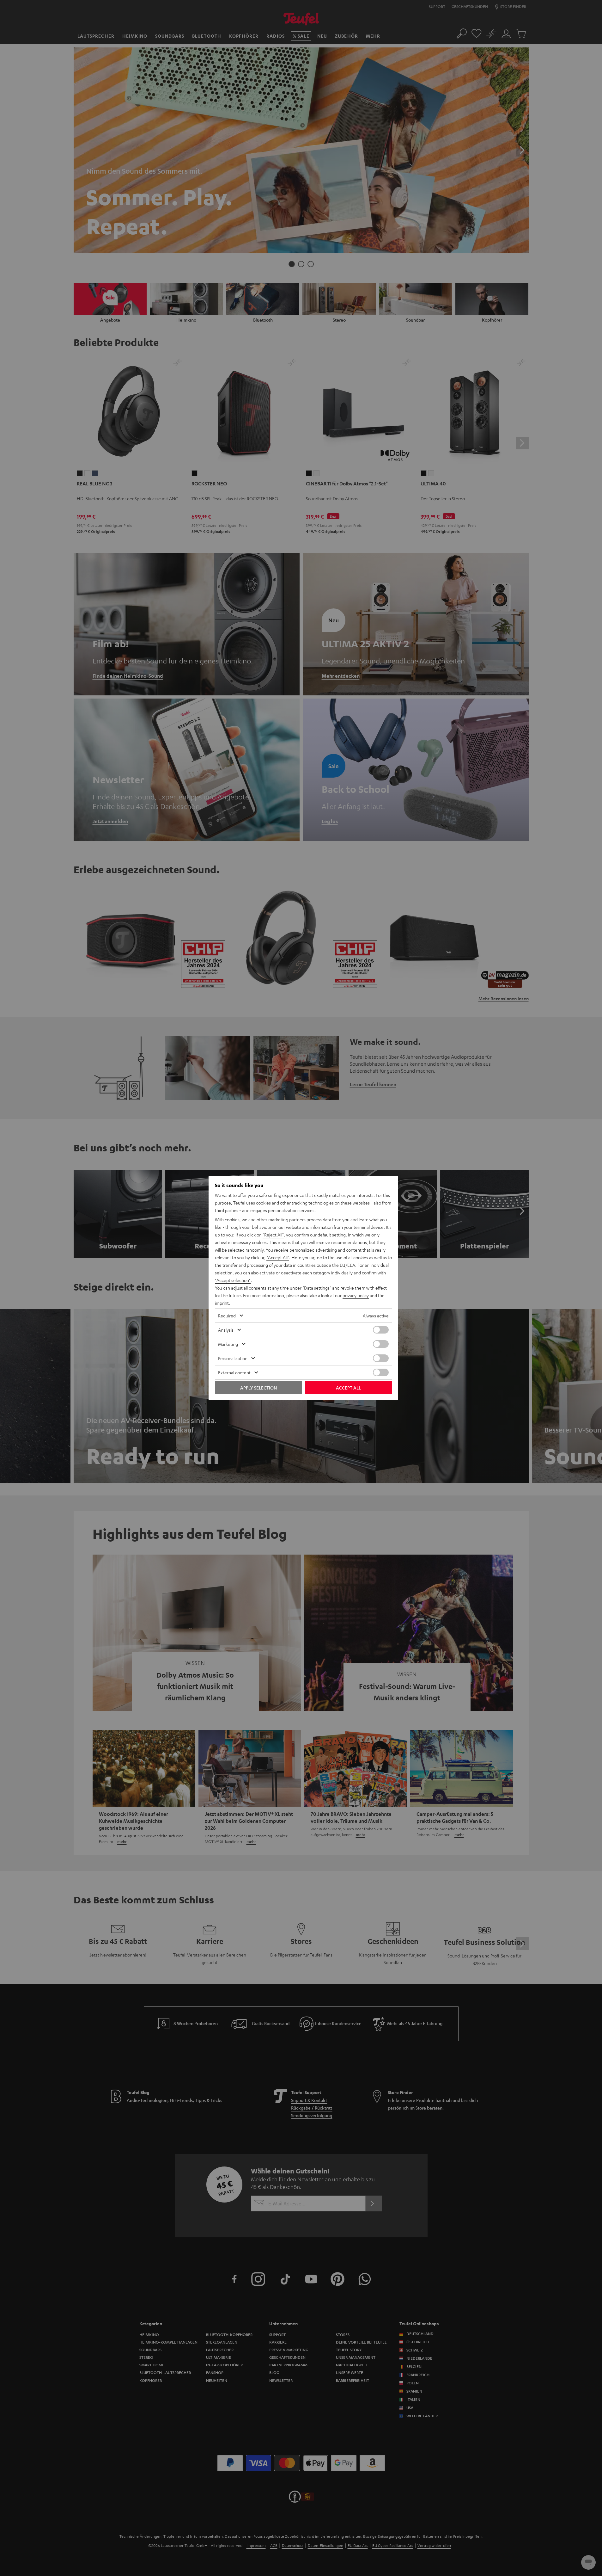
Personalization (233, 1358)
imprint (222, 1303)
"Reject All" (273, 1235)
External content (234, 1372)
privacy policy (356, 1295)
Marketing (228, 1344)
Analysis (226, 1330)
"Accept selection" (233, 1280)
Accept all (348, 1388)
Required (227, 1316)
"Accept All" (278, 1257)
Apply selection (258, 1388)
